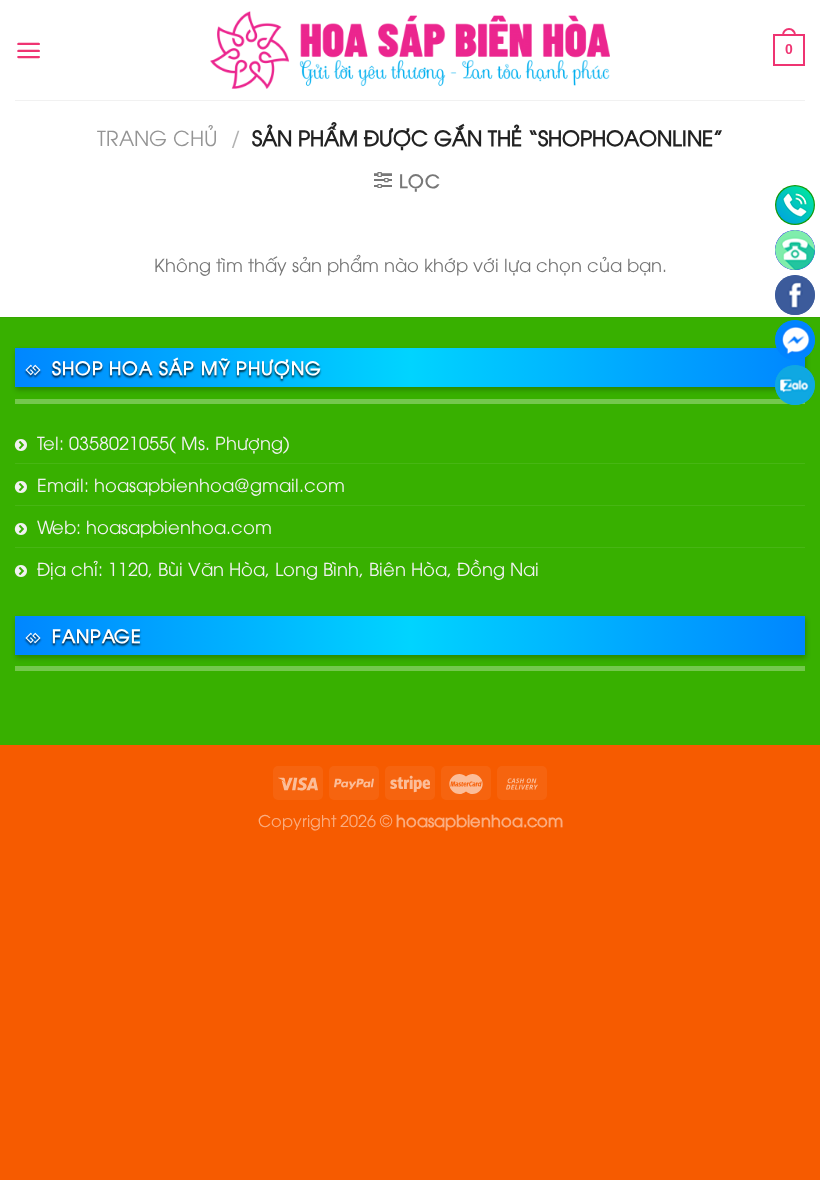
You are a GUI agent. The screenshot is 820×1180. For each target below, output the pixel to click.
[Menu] (28, 50)
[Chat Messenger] (795, 340)
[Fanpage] (795, 295)
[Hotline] (795, 205)
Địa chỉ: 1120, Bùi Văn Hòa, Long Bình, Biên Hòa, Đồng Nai (288, 567)
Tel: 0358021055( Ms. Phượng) (163, 441)
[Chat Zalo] (795, 385)
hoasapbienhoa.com (479, 819)
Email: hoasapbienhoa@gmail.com (191, 483)
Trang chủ (157, 136)
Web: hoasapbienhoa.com (154, 525)
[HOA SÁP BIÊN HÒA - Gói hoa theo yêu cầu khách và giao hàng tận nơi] (410, 49)
